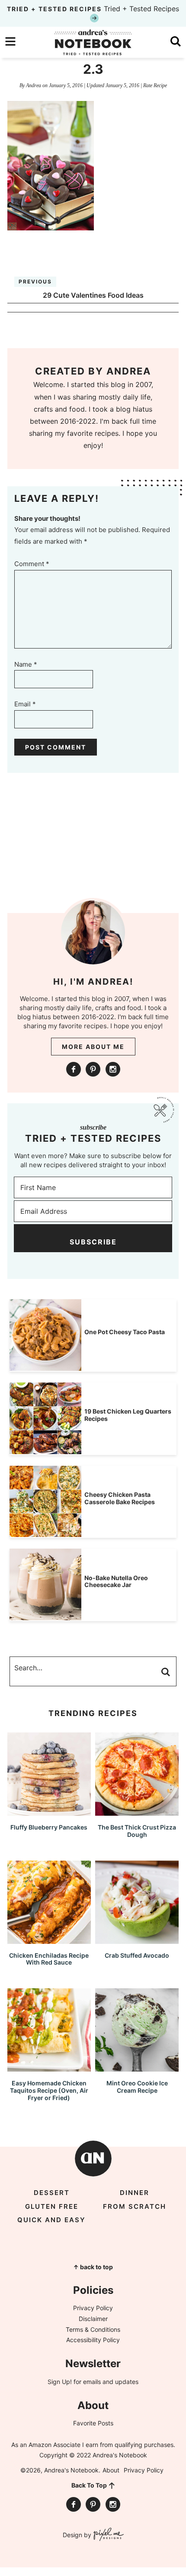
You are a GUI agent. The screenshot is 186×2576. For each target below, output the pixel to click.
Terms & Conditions (93, 2329)
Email (25, 704)
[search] (176, 41)
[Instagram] (113, 1069)
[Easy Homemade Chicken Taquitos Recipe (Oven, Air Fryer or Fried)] (49, 2067)
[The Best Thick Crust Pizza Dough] (137, 1812)
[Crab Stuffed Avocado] (137, 1940)
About (111, 2470)
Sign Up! (60, 2382)
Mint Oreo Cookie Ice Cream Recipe (137, 2087)
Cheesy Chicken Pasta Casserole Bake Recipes (120, 1498)
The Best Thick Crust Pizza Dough (137, 1831)
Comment (32, 564)
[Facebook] (74, 1069)
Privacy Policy (93, 2308)
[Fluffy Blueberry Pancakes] (49, 1812)
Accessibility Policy (93, 2340)
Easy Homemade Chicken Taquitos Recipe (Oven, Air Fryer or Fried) (49, 2090)
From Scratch (135, 2206)
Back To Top (89, 2485)
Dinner (135, 2193)
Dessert (52, 2193)
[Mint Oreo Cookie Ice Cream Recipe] (137, 2067)
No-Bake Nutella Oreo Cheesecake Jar (116, 1581)
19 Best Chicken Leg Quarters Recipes (128, 1415)
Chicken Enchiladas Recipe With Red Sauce (49, 1959)
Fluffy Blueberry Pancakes (49, 1827)
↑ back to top (93, 2267)
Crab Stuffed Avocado (137, 1955)
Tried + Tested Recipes (93, 9)
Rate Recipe (155, 85)
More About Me (93, 1047)
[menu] (10, 41)
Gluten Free (52, 2206)
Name (26, 664)
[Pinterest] (93, 1069)
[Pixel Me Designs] (107, 2535)
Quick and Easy (51, 2220)
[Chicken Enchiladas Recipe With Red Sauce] (49, 1940)
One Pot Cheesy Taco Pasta (125, 1332)
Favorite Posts (93, 2423)
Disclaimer (93, 2319)
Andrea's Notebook (93, 42)
